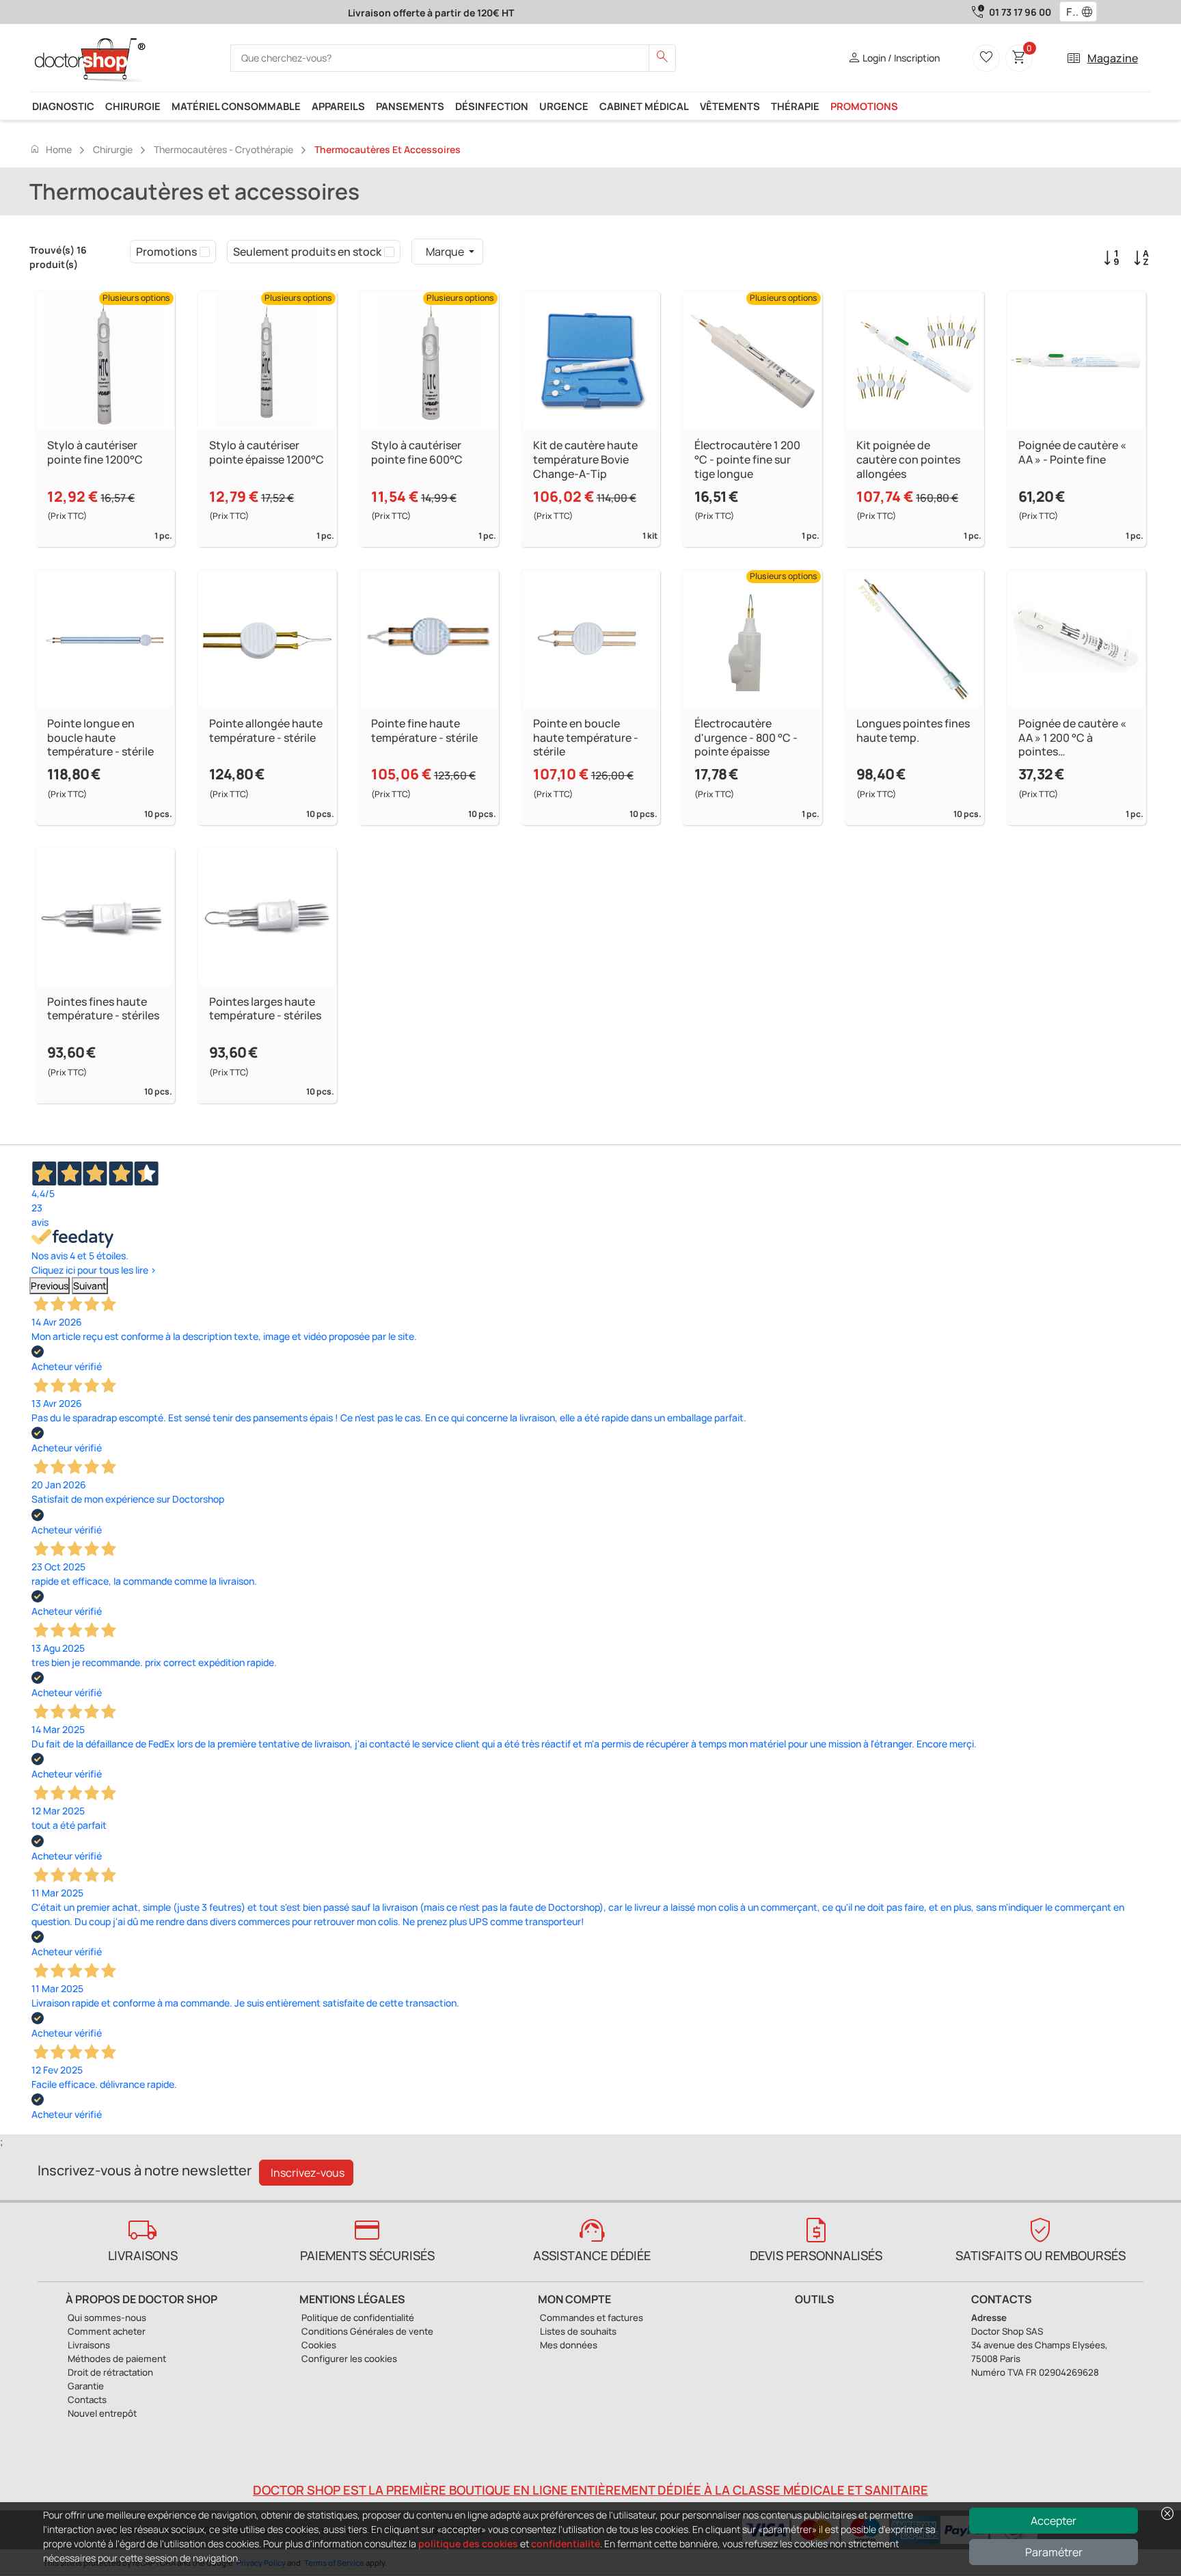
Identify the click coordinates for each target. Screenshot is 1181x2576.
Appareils (338, 106)
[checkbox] (205, 252)
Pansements (410, 106)
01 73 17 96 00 (1020, 12)
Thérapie (795, 106)
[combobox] (1069, 12)
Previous (50, 1286)
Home (51, 149)
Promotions (864, 106)
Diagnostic (63, 106)
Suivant (90, 1286)
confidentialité (566, 2544)
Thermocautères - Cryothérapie (223, 149)
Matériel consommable (236, 106)
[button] (1090, 12)
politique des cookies (468, 2544)
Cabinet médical (644, 106)
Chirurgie (133, 106)
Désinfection (492, 106)
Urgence (564, 106)
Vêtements (730, 106)
